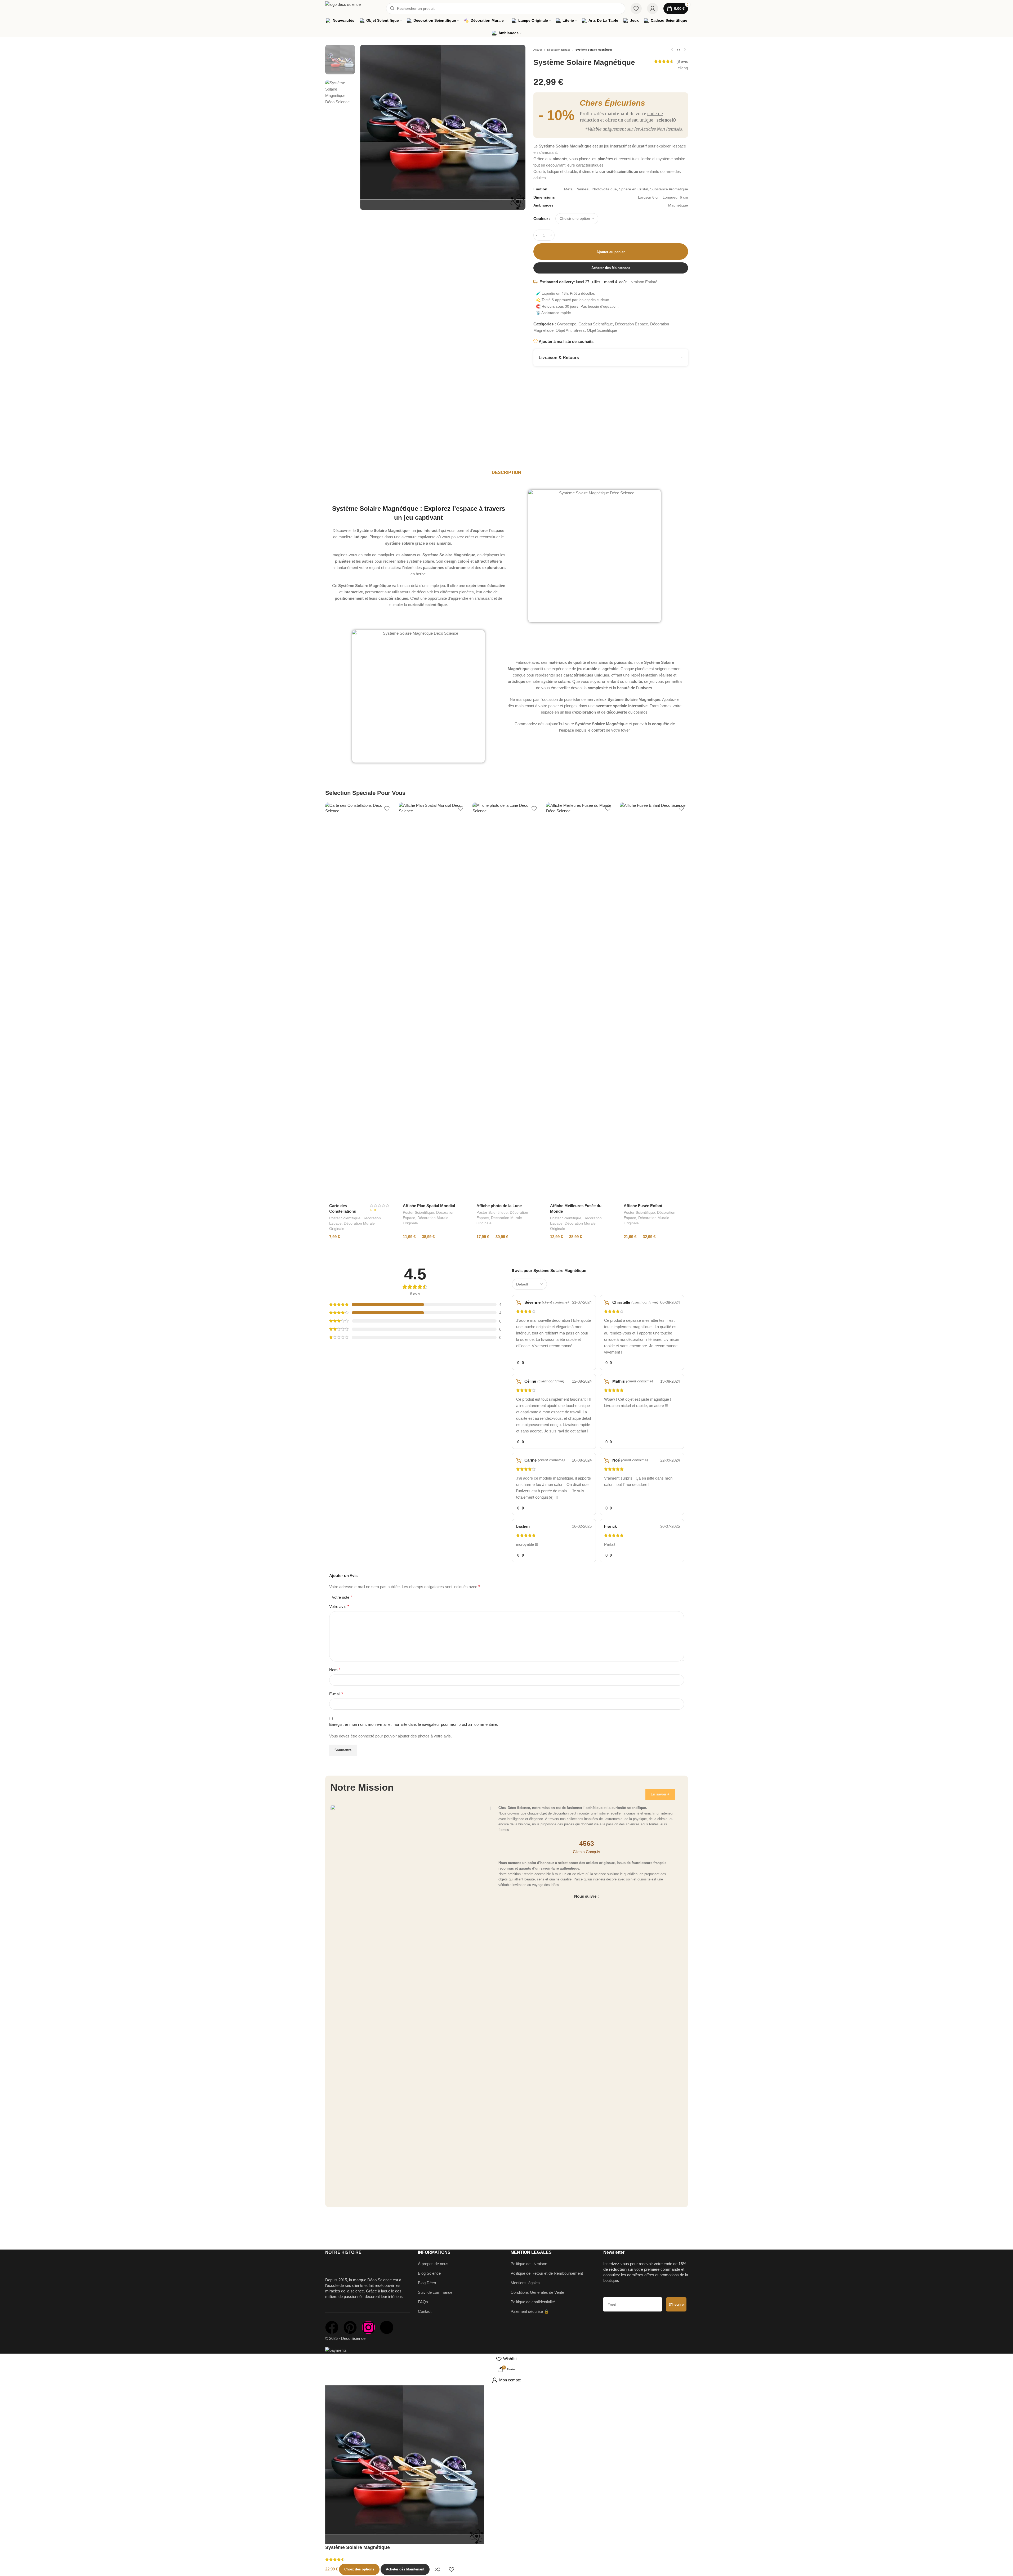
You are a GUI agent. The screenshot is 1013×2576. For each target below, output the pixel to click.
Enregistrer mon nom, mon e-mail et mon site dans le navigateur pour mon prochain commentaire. (414, 1724)
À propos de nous (433, 2264)
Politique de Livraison (529, 2264)
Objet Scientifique (602, 330)
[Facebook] (332, 2327)
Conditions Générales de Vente (537, 2292)
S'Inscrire (676, 2304)
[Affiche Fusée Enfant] (654, 1001)
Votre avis (339, 1607)
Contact (425, 2311)
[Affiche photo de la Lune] (507, 1001)
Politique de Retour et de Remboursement (547, 2273)
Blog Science (429, 2273)
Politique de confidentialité (533, 2302)
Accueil (538, 50)
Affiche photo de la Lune (499, 1206)
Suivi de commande (435, 2292)
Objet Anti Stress (570, 330)
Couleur (541, 219)
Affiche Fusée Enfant (643, 1206)
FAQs (423, 2302)
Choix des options (359, 2569)
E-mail (336, 1694)
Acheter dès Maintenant (611, 268)
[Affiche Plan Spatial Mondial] (433, 1001)
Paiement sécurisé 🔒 (530, 2311)
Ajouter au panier (611, 252)
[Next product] (685, 50)
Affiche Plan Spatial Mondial (429, 1206)
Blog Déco (427, 2283)
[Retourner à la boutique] (679, 50)
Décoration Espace (559, 50)
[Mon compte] (653, 8)
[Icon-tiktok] (387, 2327)
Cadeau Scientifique (596, 324)
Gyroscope (567, 324)
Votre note (342, 1597)
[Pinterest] (350, 2327)
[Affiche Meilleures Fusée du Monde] (580, 1001)
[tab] (506, 473)
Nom (335, 1670)
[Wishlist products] (636, 8)
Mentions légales (525, 2283)
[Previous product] (672, 50)
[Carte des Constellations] (359, 1001)
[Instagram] (368, 2327)
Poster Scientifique (345, 1218)
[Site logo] (353, 8)
